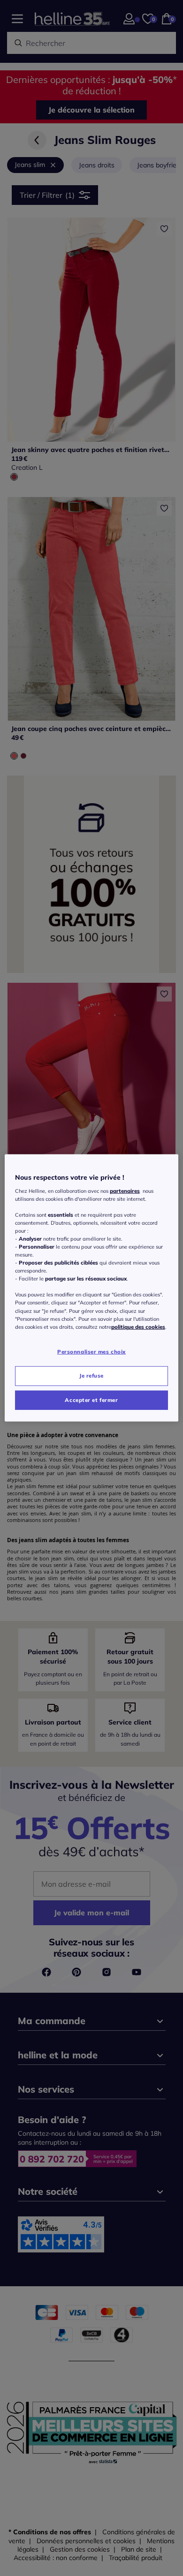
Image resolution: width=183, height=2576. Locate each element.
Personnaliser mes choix (91, 1351)
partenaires (125, 1190)
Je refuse (91, 1375)
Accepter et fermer (91, 1400)
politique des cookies (138, 1326)
